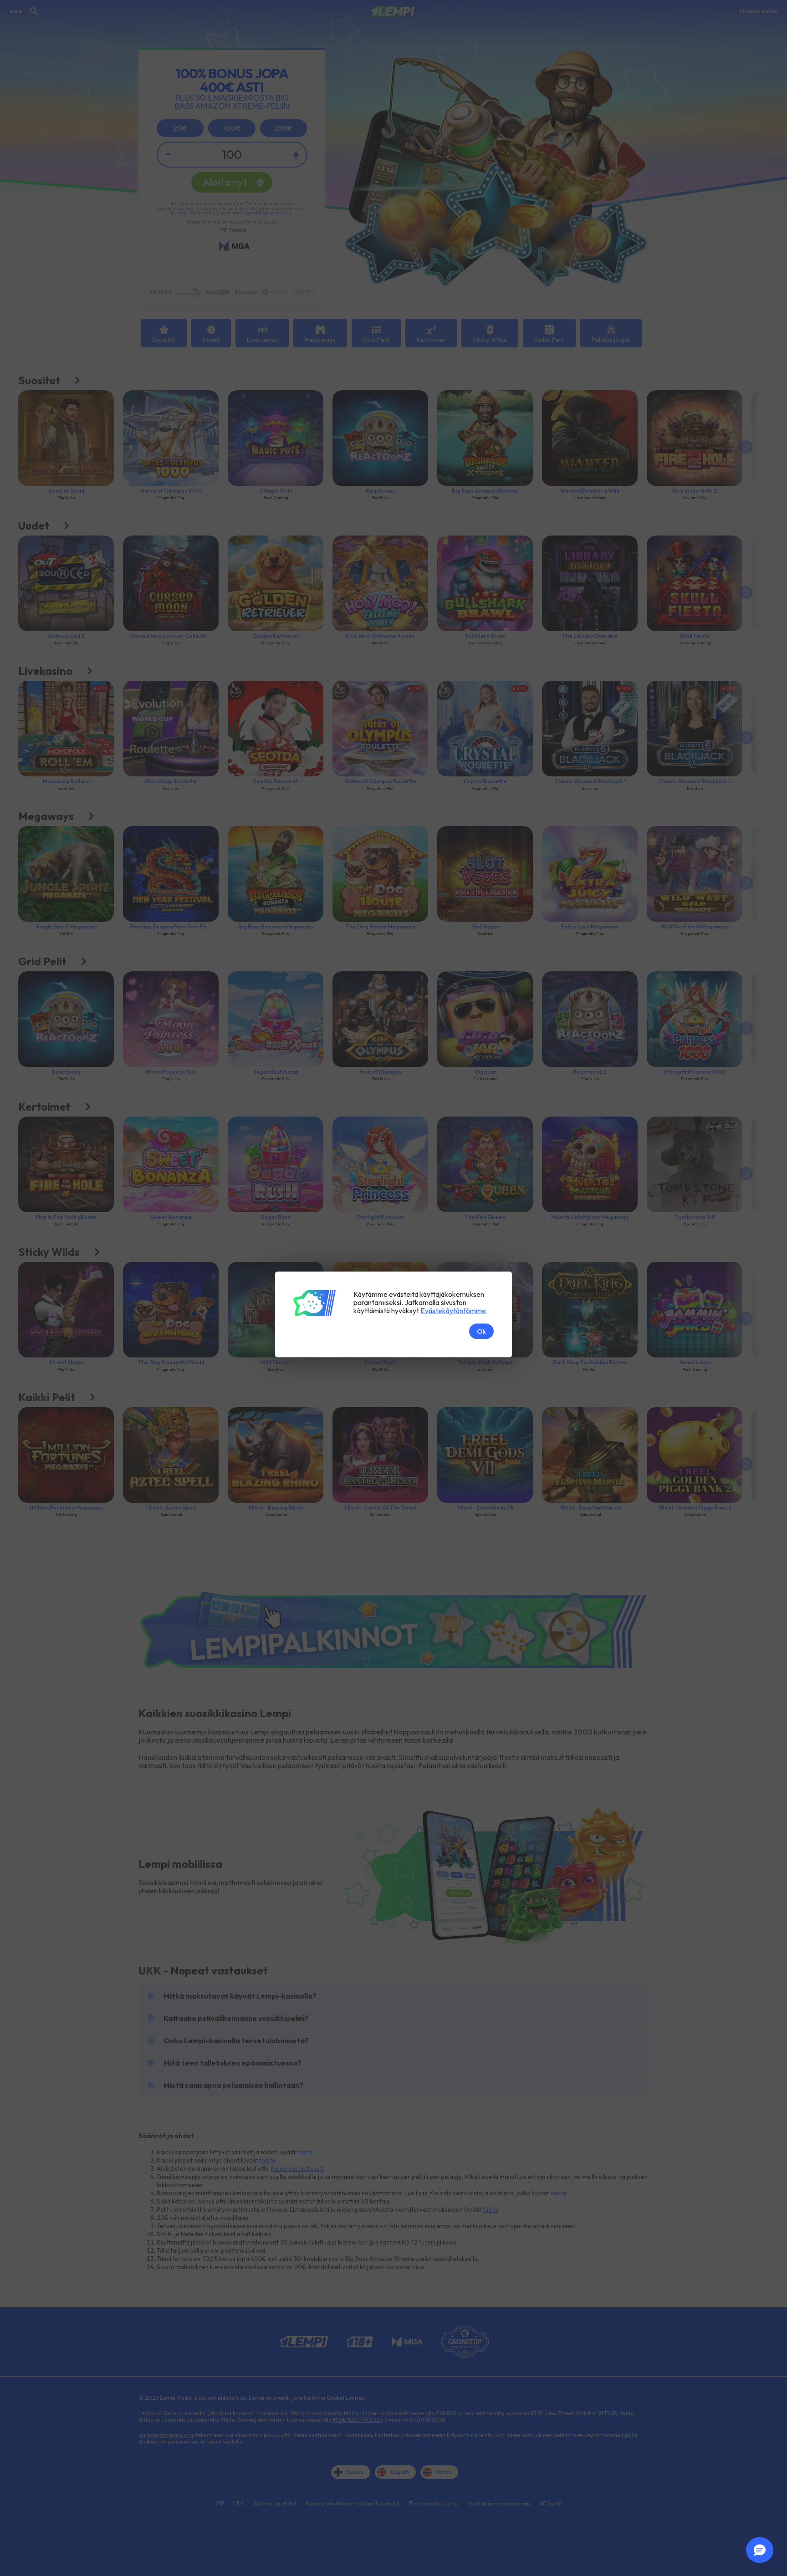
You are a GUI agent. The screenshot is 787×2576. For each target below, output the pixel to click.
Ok (481, 1331)
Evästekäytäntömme (453, 1310)
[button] (760, 2550)
